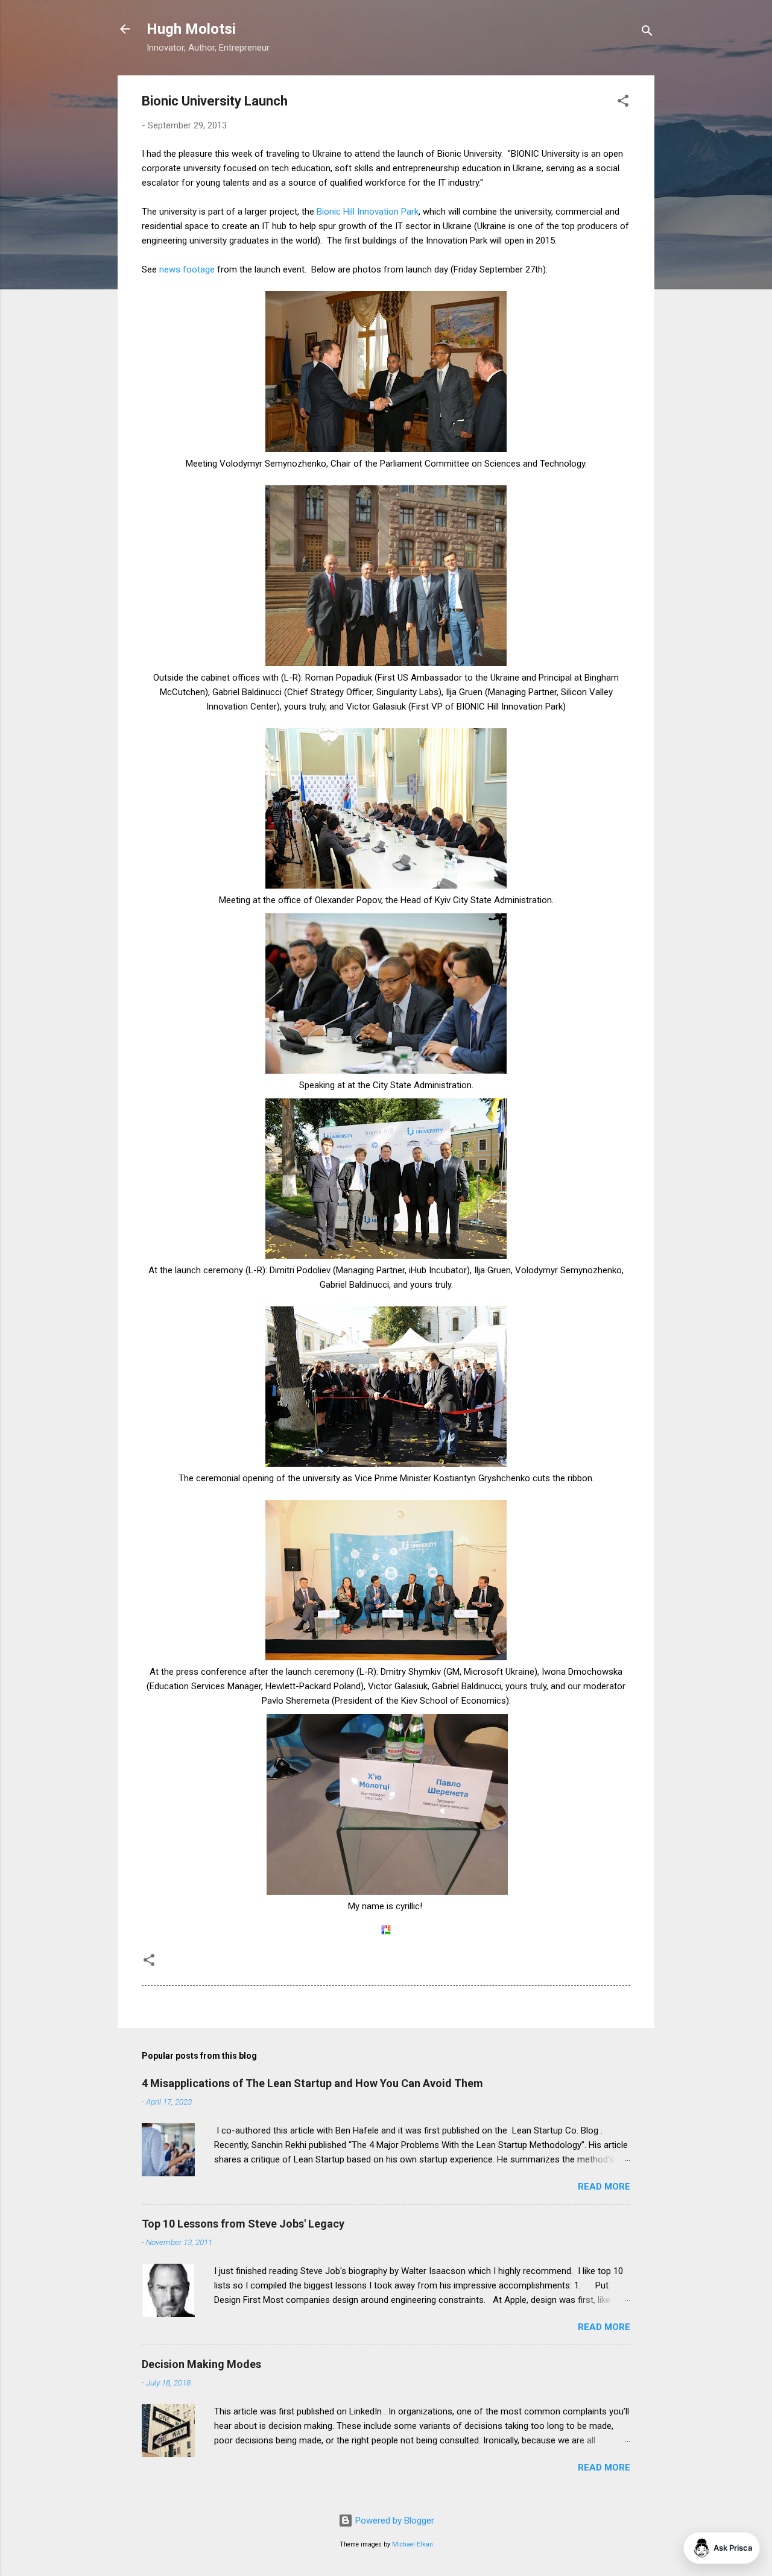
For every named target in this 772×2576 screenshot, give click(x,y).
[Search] (647, 33)
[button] (623, 103)
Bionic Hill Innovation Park (368, 212)
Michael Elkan (413, 2544)
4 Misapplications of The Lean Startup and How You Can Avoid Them (312, 2083)
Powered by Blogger (394, 2521)
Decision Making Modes (201, 2364)
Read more (604, 2187)
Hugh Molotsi (191, 29)
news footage (187, 269)
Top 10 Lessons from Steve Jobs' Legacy (243, 2224)
